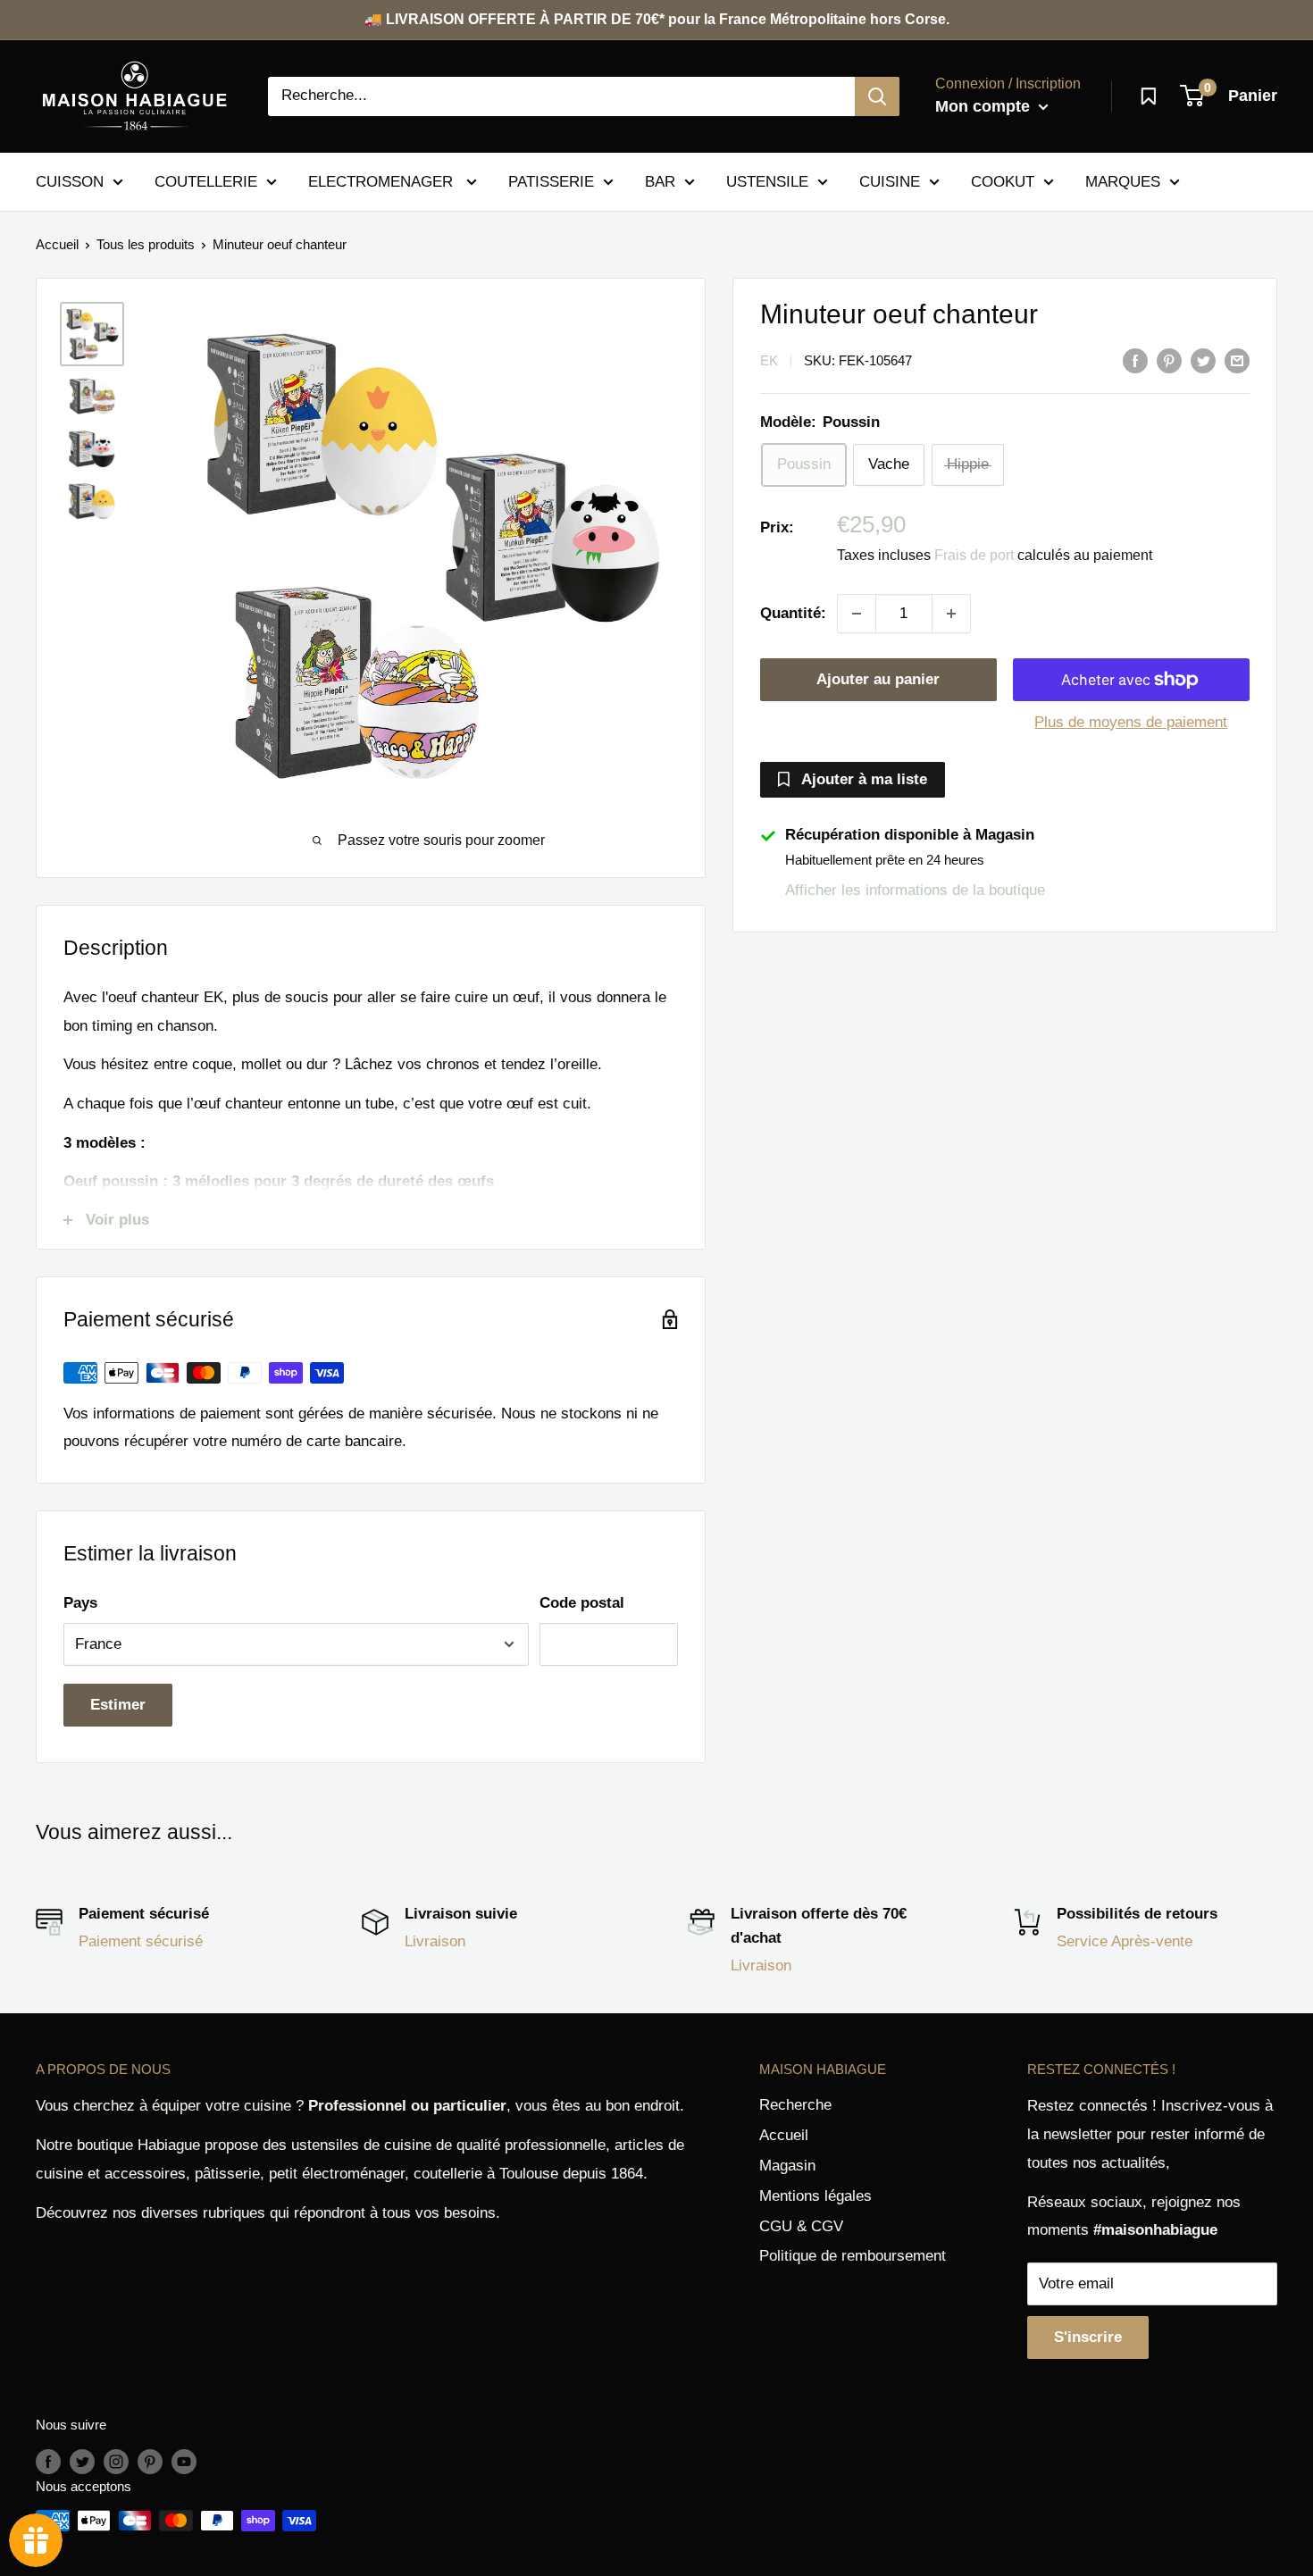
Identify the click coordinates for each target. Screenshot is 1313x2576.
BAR (660, 181)
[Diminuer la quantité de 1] (857, 614)
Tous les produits (146, 244)
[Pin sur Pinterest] (1169, 360)
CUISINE (890, 181)
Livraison (435, 1941)
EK (769, 361)
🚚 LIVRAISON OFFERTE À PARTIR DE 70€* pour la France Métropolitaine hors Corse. (657, 19)
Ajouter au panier (878, 679)
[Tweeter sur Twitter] (1203, 360)
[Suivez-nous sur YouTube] (184, 2461)
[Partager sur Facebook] (1135, 360)
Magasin (787, 2166)
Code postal (582, 1603)
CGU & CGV (801, 2226)
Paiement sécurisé (141, 1941)
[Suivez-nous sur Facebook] (48, 2461)
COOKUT (1003, 181)
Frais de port (974, 556)
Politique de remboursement (853, 2256)
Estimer (118, 1705)
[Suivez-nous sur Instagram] (116, 2461)
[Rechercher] (877, 96)
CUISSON (70, 181)
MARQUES (1123, 181)
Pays (80, 1603)
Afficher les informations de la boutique (915, 891)
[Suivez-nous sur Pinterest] (150, 2461)
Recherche (795, 2105)
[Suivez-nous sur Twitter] (82, 2461)
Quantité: (793, 614)
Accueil (57, 244)
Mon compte (985, 106)
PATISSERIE (551, 181)
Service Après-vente (1125, 1941)
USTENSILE (767, 181)
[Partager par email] (1237, 360)
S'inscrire (1088, 2337)
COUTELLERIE (206, 181)
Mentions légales (815, 2196)
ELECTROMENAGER (383, 181)
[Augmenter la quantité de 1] (951, 614)
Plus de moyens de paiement (1131, 722)
